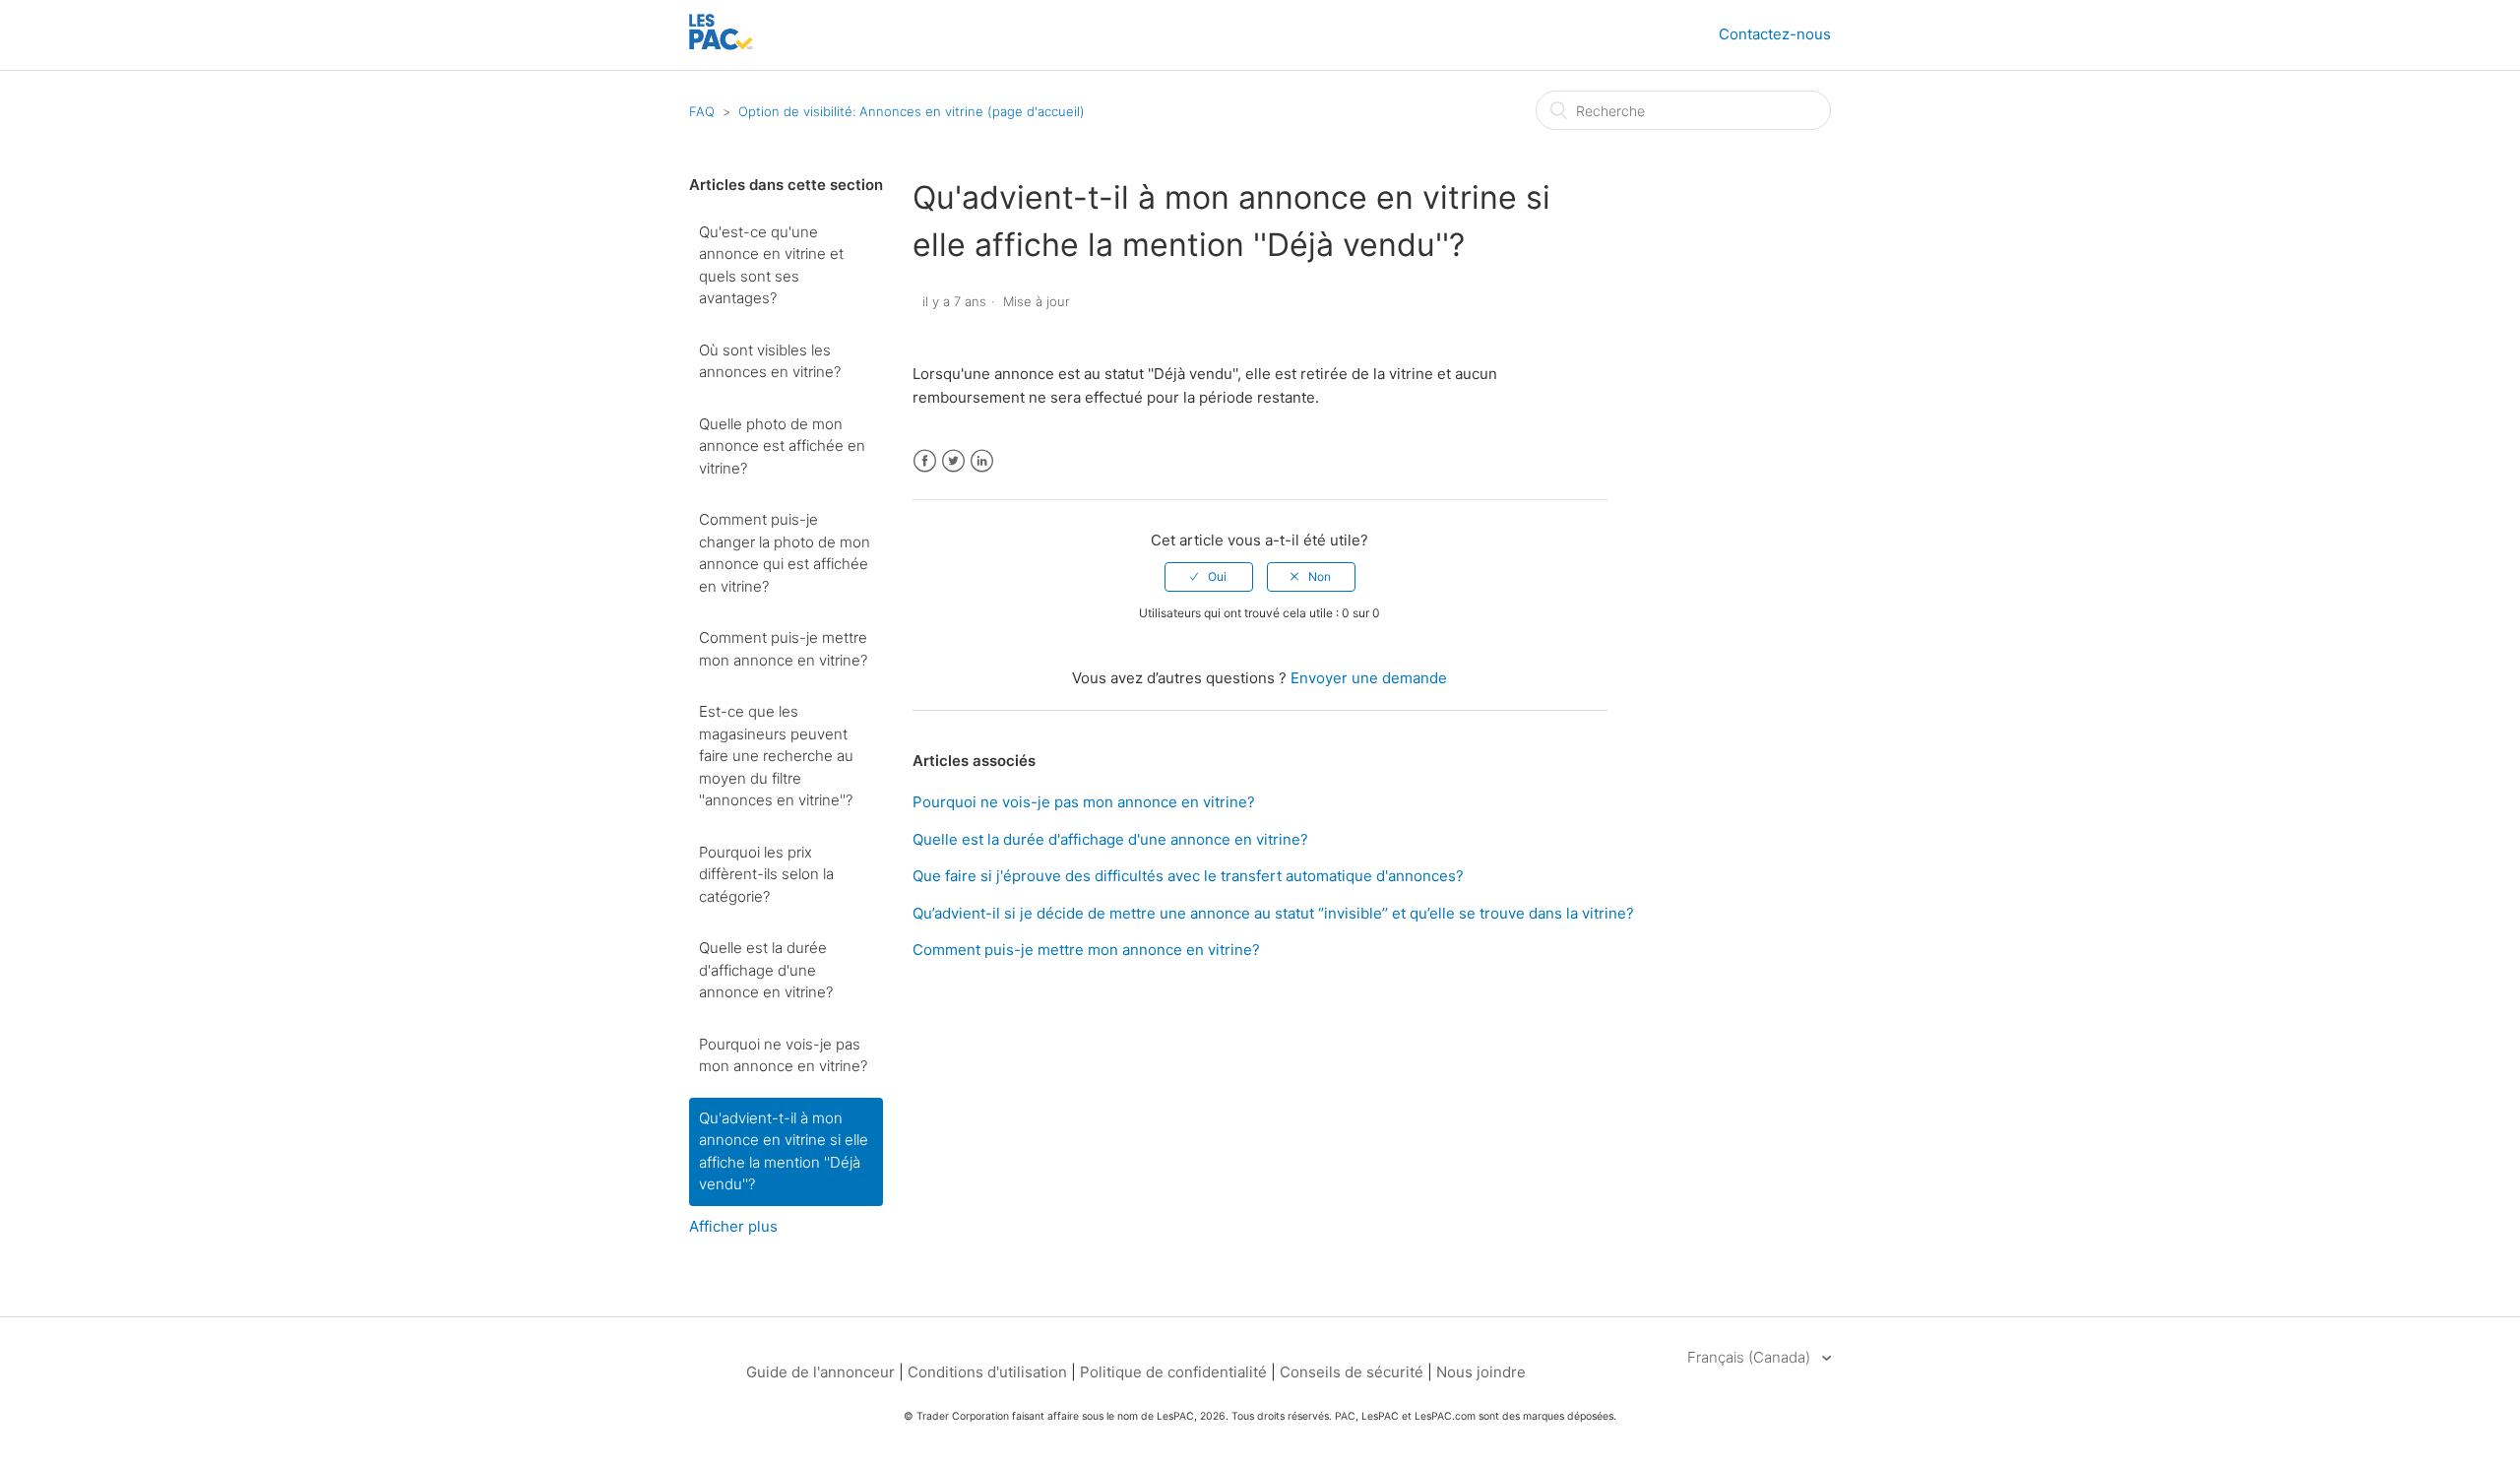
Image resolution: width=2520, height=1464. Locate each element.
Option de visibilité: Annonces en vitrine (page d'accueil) (912, 111)
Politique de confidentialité (1175, 1372)
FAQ (702, 111)
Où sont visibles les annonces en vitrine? (770, 361)
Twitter (953, 461)
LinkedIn (982, 461)
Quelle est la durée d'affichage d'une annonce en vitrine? (766, 970)
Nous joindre (1481, 1372)
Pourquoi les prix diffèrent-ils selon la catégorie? (766, 874)
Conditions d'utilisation (987, 1372)
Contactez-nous (1775, 34)
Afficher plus (733, 1226)
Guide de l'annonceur (820, 1372)
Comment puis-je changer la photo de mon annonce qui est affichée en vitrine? (785, 553)
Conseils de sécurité (1352, 1372)
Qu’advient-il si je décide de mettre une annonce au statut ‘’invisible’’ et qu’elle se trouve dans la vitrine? (1273, 913)
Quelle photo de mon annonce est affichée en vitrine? (782, 446)
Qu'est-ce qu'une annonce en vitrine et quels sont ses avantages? (771, 265)
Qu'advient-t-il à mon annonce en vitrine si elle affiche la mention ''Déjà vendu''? (784, 1151)
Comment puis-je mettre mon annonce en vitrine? (783, 649)
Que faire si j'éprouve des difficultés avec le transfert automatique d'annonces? (1188, 876)
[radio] (1209, 577)
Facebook (925, 461)
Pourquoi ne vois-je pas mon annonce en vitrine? (783, 1055)
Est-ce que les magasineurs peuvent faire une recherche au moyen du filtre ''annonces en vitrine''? (776, 756)
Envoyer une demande (1369, 678)
